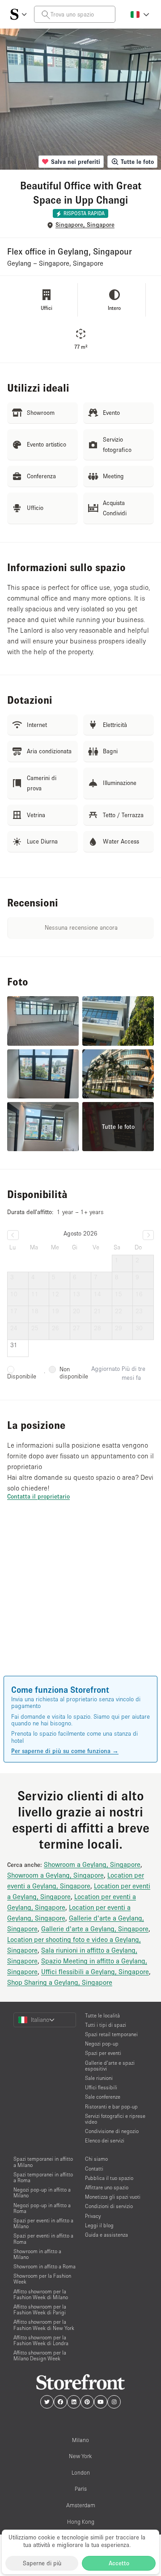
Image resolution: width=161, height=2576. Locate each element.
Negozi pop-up (102, 2044)
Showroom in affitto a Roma (44, 2266)
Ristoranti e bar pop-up (111, 2106)
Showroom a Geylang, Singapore (92, 1864)
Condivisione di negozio (112, 2131)
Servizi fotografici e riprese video (115, 2119)
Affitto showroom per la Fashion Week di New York (44, 2325)
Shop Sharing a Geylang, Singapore (60, 1982)
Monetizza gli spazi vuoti (113, 2197)
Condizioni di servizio (109, 2206)
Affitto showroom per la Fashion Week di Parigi (40, 2309)
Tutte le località (102, 2015)
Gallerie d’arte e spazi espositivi (110, 2066)
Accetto (119, 2563)
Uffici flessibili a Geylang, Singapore (95, 1971)
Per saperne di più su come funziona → (65, 1751)
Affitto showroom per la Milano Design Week (40, 2355)
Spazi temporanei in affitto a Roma (43, 2177)
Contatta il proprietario (38, 1496)
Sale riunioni (99, 2078)
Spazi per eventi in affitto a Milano (43, 2223)
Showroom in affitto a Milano (37, 2254)
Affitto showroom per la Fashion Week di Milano (41, 2294)
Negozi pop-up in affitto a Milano (42, 2192)
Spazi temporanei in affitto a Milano (43, 2162)
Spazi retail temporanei (111, 2034)
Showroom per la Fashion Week (42, 2279)
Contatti (94, 2169)
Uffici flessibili (101, 2087)
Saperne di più (42, 2563)
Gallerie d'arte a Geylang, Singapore (95, 1929)
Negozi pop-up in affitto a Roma (42, 2208)
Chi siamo (96, 2159)
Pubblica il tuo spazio (109, 2178)
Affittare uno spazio (107, 2187)
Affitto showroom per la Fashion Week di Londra (41, 2340)
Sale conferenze (103, 2097)
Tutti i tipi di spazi (106, 2025)
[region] (80, 1601)
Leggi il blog (99, 2225)
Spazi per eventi (103, 2053)
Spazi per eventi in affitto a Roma (43, 2238)
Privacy (93, 2216)
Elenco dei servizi (105, 2140)
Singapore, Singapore (85, 225)
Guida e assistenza (106, 2235)
